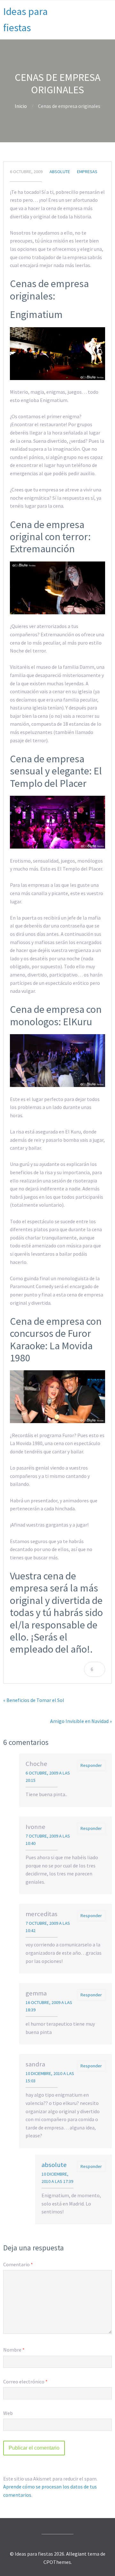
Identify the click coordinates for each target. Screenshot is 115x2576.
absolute (60, 172)
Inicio (21, 106)
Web (8, 2413)
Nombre (14, 2350)
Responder (91, 1765)
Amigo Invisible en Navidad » (81, 1721)
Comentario (18, 2264)
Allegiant (76, 2554)
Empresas (87, 172)
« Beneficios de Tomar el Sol (34, 1700)
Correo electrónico (25, 2382)
